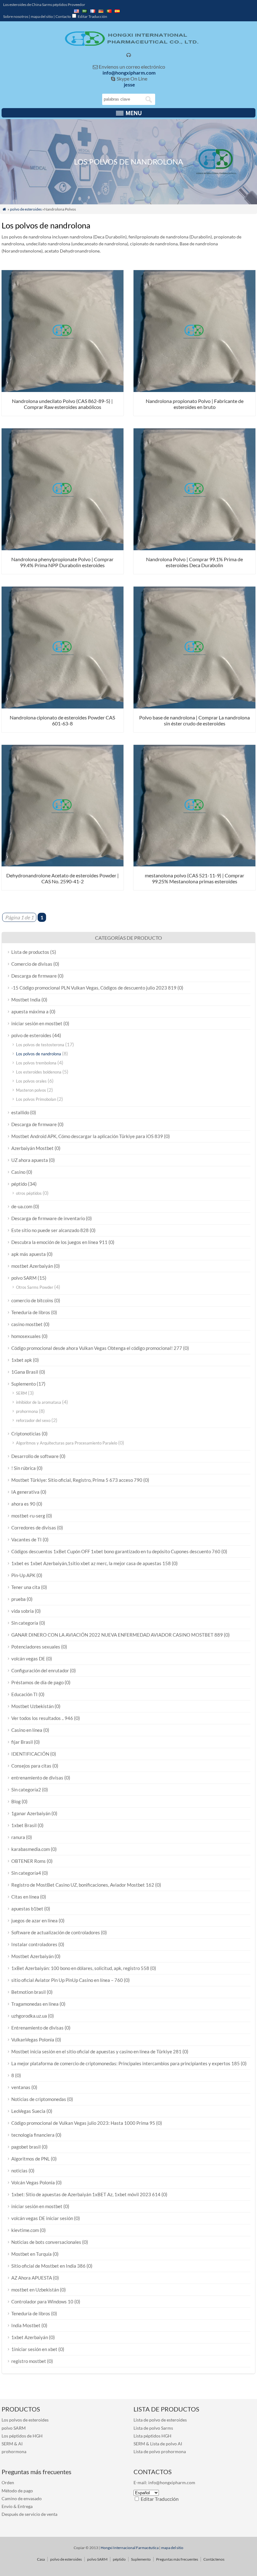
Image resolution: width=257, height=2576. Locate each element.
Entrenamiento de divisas (37, 2028)
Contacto (63, 16)
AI (20, 2444)
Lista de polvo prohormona (160, 2451)
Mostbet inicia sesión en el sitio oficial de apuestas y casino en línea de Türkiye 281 (96, 2051)
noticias (19, 2171)
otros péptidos (29, 1193)
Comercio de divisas (32, 964)
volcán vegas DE (28, 1659)
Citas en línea (25, 1897)
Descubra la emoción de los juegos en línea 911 (59, 1242)
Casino (18, 1172)
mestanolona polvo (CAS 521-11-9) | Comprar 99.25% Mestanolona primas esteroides (194, 878)
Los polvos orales (31, 1081)
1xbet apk (22, 1360)
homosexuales (26, 1336)
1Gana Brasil (25, 1372)
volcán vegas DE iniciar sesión (42, 2218)
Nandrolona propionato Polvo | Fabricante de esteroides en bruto (195, 404)
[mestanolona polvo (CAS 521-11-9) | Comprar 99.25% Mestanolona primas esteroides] (194, 864)
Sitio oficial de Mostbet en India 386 (48, 2266)
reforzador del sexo (33, 1420)
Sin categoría (25, 1623)
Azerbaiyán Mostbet (32, 1148)
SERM (21, 1393)
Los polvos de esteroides (25, 2420)
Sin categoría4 (26, 1873)
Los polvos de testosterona (40, 1045)
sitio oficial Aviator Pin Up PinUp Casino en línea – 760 (67, 1980)
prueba (18, 1599)
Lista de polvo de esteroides (160, 2420)
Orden (8, 2482)
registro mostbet (29, 2361)
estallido (20, 1112)
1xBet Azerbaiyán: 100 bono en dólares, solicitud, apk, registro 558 (80, 1968)
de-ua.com (22, 1206)
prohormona (27, 1411)
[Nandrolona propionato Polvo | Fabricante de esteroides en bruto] (194, 390)
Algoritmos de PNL (31, 2159)
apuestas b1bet (27, 1909)
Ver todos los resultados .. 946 (42, 1718)
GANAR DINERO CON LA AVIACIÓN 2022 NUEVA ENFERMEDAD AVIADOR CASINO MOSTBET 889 (117, 1635)
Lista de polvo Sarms (153, 2428)
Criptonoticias (26, 1434)
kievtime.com (25, 2230)
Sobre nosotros (16, 16)
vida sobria (23, 1611)
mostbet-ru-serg (28, 1516)
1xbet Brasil (24, 1825)
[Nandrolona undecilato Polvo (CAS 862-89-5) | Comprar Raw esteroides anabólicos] (63, 390)
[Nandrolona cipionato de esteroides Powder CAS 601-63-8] (63, 706)
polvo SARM (24, 1278)
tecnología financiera (33, 2135)
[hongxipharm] (129, 44)
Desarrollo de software (35, 1456)
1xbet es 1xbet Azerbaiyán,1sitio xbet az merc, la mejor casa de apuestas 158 (91, 1563)
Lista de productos (30, 952)
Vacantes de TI (26, 1539)
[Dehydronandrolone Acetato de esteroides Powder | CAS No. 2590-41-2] (63, 864)
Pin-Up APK (23, 1575)
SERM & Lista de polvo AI (158, 2444)
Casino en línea (27, 1730)
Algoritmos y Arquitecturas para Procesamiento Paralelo (67, 1443)
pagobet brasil (26, 2147)
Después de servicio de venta (29, 2514)
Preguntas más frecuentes (177, 2559)
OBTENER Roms (29, 1861)
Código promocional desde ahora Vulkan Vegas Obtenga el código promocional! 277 (97, 1348)
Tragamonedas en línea (35, 2004)
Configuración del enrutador (40, 1670)
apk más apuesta (29, 1254)
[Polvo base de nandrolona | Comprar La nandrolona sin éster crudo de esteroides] (194, 706)
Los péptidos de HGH (22, 2436)
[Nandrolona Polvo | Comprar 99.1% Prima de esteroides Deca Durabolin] (194, 548)
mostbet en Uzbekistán (35, 2290)
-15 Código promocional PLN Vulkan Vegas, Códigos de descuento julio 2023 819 (94, 988)
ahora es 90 (23, 1504)
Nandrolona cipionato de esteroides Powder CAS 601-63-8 (62, 720)
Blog (16, 1801)
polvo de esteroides (26, 209)
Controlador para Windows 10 (42, 2302)
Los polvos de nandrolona (39, 1054)
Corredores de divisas (34, 1528)
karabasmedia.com (31, 1849)
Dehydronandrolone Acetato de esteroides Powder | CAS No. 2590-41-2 (63, 878)
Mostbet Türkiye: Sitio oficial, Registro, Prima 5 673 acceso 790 (77, 1480)
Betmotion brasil (29, 1992)
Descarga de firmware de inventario (48, 1218)
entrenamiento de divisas (37, 1778)
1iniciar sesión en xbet (34, 2349)
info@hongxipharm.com (129, 73)
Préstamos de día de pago (37, 1682)
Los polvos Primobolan (36, 1099)
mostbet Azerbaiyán (32, 1266)
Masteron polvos (31, 1090)
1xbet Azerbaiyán (30, 2337)
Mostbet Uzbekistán (32, 1706)
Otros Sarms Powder (35, 1287)
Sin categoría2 (26, 1790)
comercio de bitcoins (32, 1300)
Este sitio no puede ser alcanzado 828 (50, 1230)
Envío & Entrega (17, 2506)
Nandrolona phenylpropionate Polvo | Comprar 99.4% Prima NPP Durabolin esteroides (62, 562)
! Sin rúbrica (24, 1468)
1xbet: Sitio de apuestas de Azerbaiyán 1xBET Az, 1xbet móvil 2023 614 (86, 2194)
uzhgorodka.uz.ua (29, 2016)
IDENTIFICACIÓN (30, 1754)
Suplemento (24, 1384)
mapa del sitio (42, 16)
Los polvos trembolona (36, 1063)
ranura (18, 1837)
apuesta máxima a (30, 1011)
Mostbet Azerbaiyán (32, 1956)
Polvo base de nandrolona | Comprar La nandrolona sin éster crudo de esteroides (194, 720)
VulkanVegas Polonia (33, 2040)
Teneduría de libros (31, 1312)
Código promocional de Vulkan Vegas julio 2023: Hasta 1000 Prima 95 (83, 2123)
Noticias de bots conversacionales (46, 2242)
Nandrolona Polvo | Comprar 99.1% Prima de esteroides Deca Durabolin (194, 562)
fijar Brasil (22, 1742)
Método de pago (17, 2491)
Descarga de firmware (34, 976)
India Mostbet (26, 2325)
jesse (129, 84)
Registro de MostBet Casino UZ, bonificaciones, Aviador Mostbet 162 (83, 1885)
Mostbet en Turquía (31, 2254)
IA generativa (25, 1492)
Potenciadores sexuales (36, 1647)
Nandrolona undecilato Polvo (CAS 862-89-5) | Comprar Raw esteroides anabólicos (62, 404)
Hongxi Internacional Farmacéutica (130, 2548)
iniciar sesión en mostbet (37, 1023)
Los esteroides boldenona (39, 1072)
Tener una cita (26, 1587)
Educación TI (24, 1694)
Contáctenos (214, 2559)
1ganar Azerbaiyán (31, 1813)
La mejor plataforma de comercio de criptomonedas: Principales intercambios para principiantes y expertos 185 (126, 2063)
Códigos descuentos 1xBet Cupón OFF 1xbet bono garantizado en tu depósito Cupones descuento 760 (116, 1551)
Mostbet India (26, 1000)
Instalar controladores (34, 1944)
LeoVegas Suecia (28, 2111)
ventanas (21, 2087)
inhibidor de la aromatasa (39, 1402)
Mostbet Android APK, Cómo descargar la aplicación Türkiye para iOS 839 (87, 1136)
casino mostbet (27, 1324)
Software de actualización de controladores (56, 1932)
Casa (41, 2559)
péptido (19, 1184)
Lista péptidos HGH (152, 2436)
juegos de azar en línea (34, 1920)
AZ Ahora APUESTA (32, 2278)
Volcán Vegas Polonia (33, 2182)
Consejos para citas (31, 1766)
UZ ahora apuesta (30, 1160)
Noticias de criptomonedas (39, 2099)
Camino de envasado (22, 2498)
